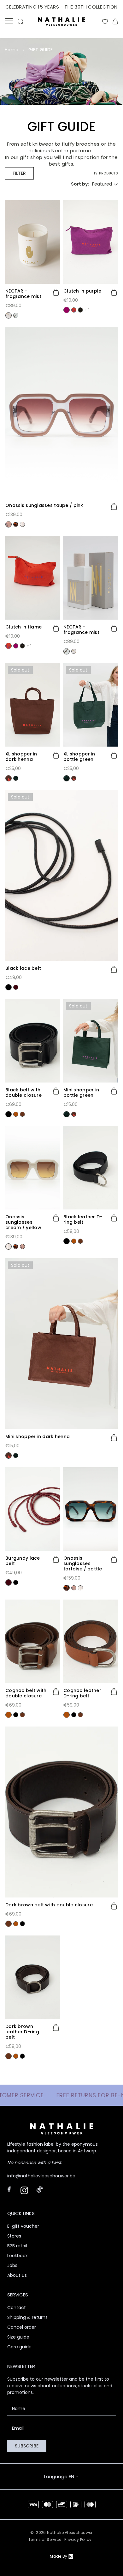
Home (12, 50)
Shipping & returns (27, 2317)
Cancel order (22, 2327)
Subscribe (27, 2446)
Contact (17, 2308)
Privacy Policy (78, 2539)
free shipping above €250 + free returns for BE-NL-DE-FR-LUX (61, 7)
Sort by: (80, 184)
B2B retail (17, 2246)
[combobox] (105, 184)
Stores (14, 2236)
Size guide (18, 2337)
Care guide (19, 2347)
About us (17, 2275)
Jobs (12, 2265)
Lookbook (18, 2256)
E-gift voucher (23, 2226)
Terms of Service (45, 2539)
